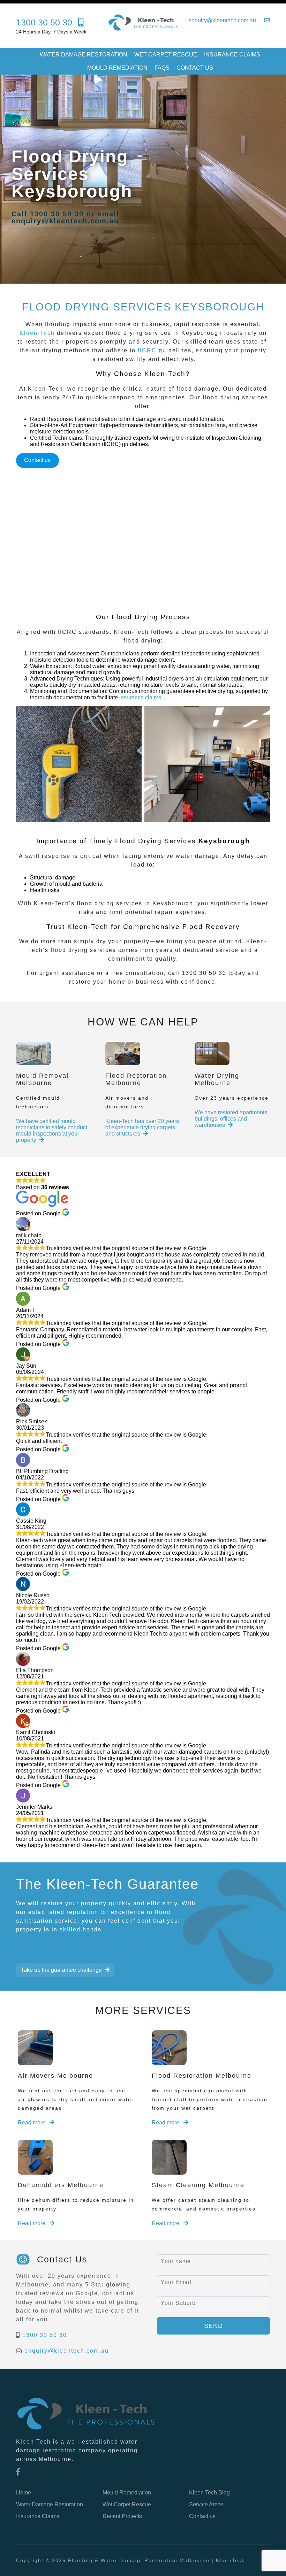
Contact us (195, 68)
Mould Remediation (117, 68)
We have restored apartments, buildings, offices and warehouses (232, 1119)
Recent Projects (122, 2516)
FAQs (162, 68)
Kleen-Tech (37, 333)
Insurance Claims (232, 55)
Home (24, 2493)
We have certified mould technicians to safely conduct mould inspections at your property (52, 1131)
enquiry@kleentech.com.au (67, 2351)
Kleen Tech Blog (209, 2493)
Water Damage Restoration (84, 55)
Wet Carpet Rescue (166, 55)
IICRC (147, 350)
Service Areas (206, 2504)
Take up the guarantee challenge (61, 1970)
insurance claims (140, 697)
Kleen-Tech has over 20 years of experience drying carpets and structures (142, 1127)
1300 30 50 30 (45, 2335)
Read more (32, 2123)
